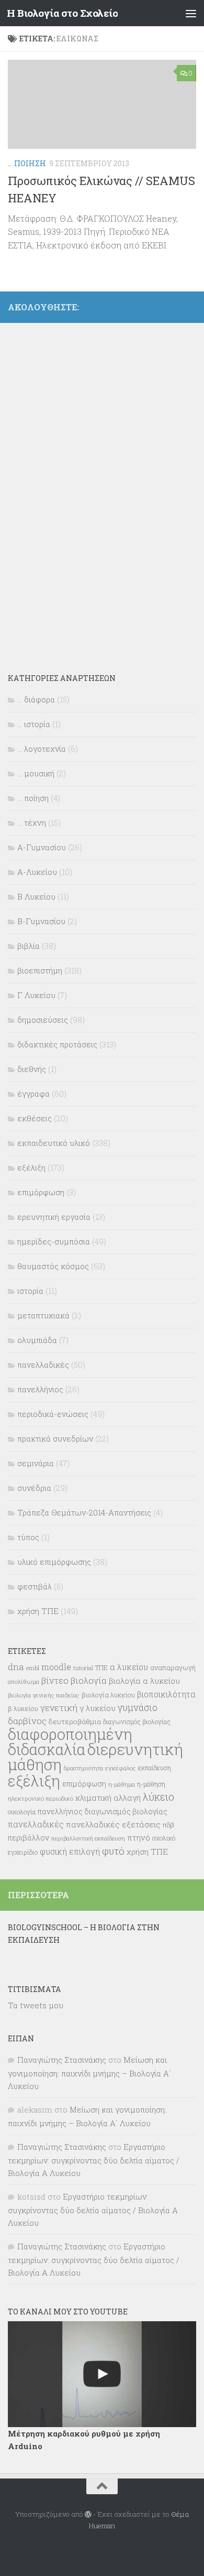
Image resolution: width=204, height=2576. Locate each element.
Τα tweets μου (36, 2005)
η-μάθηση (151, 1784)
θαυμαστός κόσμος (53, 1266)
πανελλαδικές (43, 1365)
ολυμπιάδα (37, 1340)
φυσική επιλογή (70, 1852)
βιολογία (89, 1681)
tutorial (83, 1668)
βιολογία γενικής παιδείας (44, 1695)
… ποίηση (33, 798)
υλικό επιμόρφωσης (54, 1562)
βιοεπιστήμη (40, 970)
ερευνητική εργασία (54, 1217)
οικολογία (22, 1812)
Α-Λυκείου (37, 872)
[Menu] (191, 13)
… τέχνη (32, 822)
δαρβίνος (27, 1721)
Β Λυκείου (36, 896)
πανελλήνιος (40, 1389)
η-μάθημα (122, 1784)
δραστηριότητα (83, 1768)
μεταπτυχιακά (43, 1315)
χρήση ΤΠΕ (38, 1611)
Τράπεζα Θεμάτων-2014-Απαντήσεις (84, 1512)
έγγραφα (33, 1094)
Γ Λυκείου (36, 995)
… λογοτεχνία (42, 749)
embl (33, 1668)
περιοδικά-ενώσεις (53, 1414)
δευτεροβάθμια (75, 1722)
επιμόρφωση (41, 1192)
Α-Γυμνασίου (42, 847)
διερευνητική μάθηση (95, 1757)
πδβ (168, 1825)
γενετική (59, 1708)
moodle (56, 1667)
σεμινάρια (36, 1463)
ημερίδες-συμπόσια (54, 1241)
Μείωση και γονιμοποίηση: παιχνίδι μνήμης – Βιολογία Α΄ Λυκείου (89, 2073)
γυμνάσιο (138, 1708)
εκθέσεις (35, 1118)
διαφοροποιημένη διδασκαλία (70, 1742)
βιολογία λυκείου (108, 1695)
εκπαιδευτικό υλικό (54, 1143)
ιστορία (30, 1291)
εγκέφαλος (121, 1768)
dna (16, 1667)
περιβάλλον (29, 1838)
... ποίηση (27, 163)
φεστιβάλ (35, 1586)
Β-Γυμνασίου (41, 921)
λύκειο (158, 1797)
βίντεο (55, 1681)
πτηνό (139, 1837)
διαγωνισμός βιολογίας (137, 1722)
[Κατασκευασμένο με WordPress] (88, 2514)
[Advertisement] (86, 491)
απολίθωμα (24, 1681)
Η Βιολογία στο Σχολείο (62, 13)
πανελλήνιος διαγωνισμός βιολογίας (103, 1811)
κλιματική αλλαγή (108, 1798)
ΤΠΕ (101, 1668)
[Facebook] (190, 305)
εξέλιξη (31, 1167)
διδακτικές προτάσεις (57, 1044)
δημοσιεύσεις (43, 1020)
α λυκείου (129, 1667)
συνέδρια (34, 1488)
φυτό (113, 1851)
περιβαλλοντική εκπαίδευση (88, 1838)
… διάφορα (36, 699)
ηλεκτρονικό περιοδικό (41, 1798)
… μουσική (36, 773)
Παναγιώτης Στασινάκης (62, 2060)
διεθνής (32, 1069)
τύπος (28, 1537)
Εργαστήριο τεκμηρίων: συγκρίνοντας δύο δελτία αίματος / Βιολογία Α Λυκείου (94, 2160)
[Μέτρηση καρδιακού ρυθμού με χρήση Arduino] (102, 2374)
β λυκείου (23, 1708)
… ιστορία (34, 724)
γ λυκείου (98, 1708)
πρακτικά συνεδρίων (55, 1438)
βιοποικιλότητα (166, 1694)
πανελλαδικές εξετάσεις (113, 1824)
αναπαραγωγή (173, 1668)
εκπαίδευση (155, 1768)
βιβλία (29, 946)
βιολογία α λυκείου (144, 1681)
